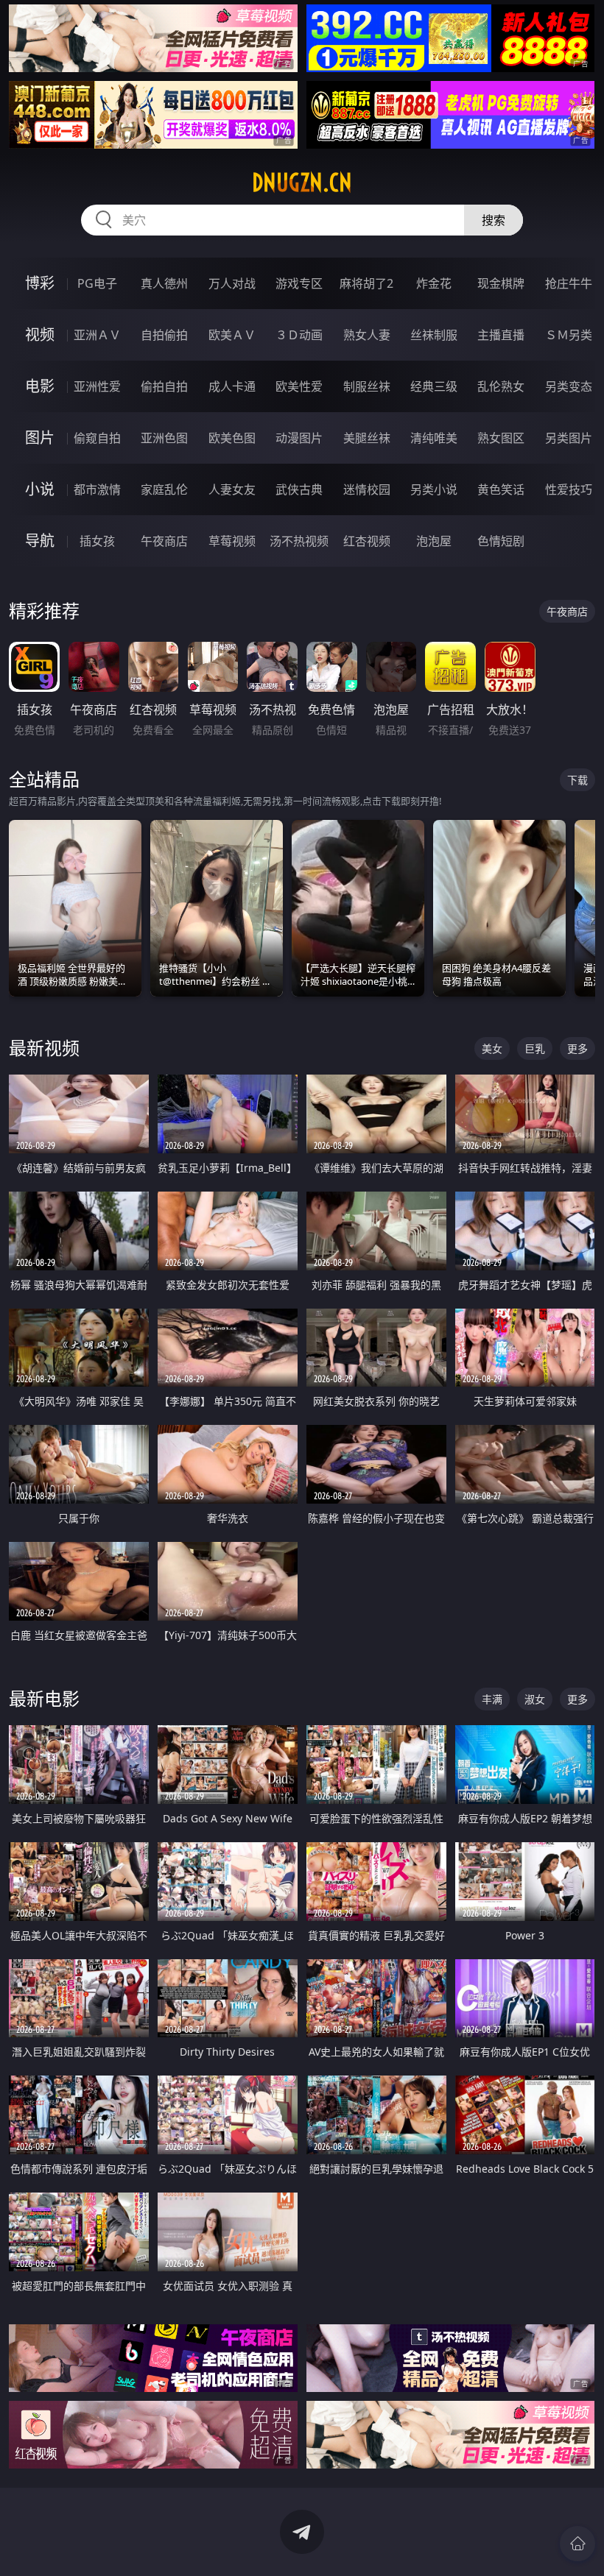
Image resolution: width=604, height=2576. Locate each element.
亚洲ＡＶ (97, 335)
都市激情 (97, 489)
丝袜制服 (434, 335)
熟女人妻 (367, 335)
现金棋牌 (501, 283)
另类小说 (434, 489)
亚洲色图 (164, 438)
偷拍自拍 (164, 386)
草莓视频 (232, 541)
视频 (40, 335)
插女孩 (97, 541)
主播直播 (501, 335)
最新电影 (44, 1698)
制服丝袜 (367, 386)
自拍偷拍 (164, 335)
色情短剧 (501, 541)
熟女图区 (501, 438)
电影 (40, 386)
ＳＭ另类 (569, 335)
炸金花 (434, 283)
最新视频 (44, 1048)
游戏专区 (299, 283)
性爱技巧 (569, 489)
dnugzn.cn (302, 183)
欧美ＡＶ (232, 335)
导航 (40, 541)
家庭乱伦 (164, 489)
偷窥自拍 (97, 438)
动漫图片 (299, 438)
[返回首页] (577, 2544)
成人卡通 (232, 386)
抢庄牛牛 (569, 283)
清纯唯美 (434, 438)
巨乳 (535, 1048)
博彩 (40, 283)
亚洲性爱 (97, 386)
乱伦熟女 (501, 386)
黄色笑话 (501, 489)
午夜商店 (164, 541)
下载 (577, 780)
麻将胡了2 (366, 283)
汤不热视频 (299, 541)
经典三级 (434, 386)
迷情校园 (367, 489)
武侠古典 (299, 489)
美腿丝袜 (367, 438)
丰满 (492, 1699)
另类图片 (569, 438)
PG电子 (97, 283)
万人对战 (232, 283)
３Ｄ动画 (299, 335)
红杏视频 (367, 541)
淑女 (535, 1699)
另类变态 (569, 386)
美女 (492, 1048)
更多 (577, 1048)
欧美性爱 (299, 386)
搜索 (494, 220)
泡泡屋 (434, 541)
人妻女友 (232, 489)
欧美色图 (232, 438)
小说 (40, 489)
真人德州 (164, 283)
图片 (40, 438)
